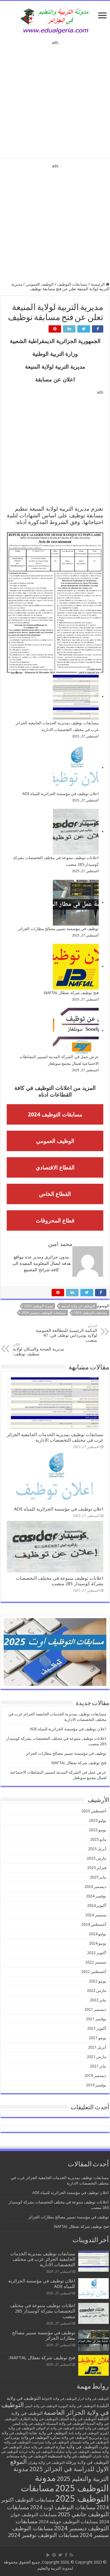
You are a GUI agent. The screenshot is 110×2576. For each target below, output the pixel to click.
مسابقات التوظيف (72, 284)
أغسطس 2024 (94, 1924)
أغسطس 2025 (94, 1811)
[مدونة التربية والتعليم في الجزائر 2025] (55, 21)
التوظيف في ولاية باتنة (84, 2433)
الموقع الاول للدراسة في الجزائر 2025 (59, 2465)
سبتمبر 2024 (96, 1915)
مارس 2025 (97, 1858)
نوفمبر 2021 (96, 2019)
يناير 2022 (98, 2000)
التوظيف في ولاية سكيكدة (71, 2452)
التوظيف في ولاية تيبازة (77, 2447)
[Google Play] (48, 2555)
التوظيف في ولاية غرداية (36, 2452)
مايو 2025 (98, 1839)
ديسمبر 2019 (95, 2076)
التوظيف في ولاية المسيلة (66, 2424)
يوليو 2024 (98, 1934)
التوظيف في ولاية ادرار (93, 2399)
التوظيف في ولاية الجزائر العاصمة (55, 2409)
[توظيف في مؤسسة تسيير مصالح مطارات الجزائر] (76, 903)
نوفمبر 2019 (96, 2085)
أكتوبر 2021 (97, 2028)
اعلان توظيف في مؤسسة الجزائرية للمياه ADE (61, 794)
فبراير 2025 (97, 1868)
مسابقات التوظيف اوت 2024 (63, 2507)
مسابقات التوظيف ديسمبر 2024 (44, 1313)
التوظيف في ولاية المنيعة (78, 1306)
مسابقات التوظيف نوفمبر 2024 (43, 2535)
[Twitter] (60, 2555)
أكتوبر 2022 (97, 1953)
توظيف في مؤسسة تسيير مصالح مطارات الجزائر (58, 929)
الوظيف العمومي (40, 284)
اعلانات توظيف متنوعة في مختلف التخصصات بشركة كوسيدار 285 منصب (60, 1581)
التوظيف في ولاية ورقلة (87, 2462)
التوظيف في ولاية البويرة (77, 2406)
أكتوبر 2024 (97, 1905)
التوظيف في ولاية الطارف (38, 2419)
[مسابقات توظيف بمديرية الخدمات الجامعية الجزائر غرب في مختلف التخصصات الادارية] (76, 697)
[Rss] (71, 2555)
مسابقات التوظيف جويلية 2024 (68, 2522)
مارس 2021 (97, 2057)
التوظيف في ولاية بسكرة (69, 2438)
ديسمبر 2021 (95, 2009)
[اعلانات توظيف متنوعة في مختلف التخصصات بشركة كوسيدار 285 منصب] (76, 832)
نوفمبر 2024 (96, 1896)
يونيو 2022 (98, 1981)
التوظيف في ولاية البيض (41, 2406)
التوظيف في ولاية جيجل (39, 2447)
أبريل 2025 (97, 1849)
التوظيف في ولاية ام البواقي (55, 2428)
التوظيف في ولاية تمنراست (50, 2442)
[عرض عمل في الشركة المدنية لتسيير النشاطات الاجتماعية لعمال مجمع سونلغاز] (76, 1031)
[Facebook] (66, 2555)
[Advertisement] (55, 98)
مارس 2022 (97, 1991)
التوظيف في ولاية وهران (46, 2463)
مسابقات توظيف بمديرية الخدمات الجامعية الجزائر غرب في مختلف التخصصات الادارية (55, 1437)
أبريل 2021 (97, 2047)
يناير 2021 (98, 2066)
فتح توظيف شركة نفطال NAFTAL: (71, 993)
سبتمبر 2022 (96, 1962)
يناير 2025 (98, 1877)
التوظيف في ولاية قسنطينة (70, 2456)
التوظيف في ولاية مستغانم (27, 2456)
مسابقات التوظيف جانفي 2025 (58, 2511)
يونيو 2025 (98, 1830)
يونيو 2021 (98, 2038)
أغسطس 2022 (94, 1972)
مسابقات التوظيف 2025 (91, 1313)
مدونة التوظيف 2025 (38, 1306)
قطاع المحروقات (55, 1220)
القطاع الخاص (55, 1194)
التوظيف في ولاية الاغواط (59, 2399)
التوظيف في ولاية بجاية (48, 2433)
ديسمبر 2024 (95, 1887)
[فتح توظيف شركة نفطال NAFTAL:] (76, 967)
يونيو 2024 (98, 1943)
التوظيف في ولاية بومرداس (27, 2437)
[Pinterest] (54, 2555)
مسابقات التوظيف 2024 (55, 1114)
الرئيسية (98, 284)
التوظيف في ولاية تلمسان (89, 2442)
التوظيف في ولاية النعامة (92, 2428)
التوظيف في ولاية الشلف (78, 2419)
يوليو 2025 (98, 1820)
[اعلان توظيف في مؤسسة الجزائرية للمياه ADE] (76, 768)
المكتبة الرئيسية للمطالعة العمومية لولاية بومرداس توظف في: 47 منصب (66, 1333)
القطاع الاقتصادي (55, 1167)
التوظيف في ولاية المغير (29, 2424)
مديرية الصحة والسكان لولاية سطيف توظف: (38, 1349)
